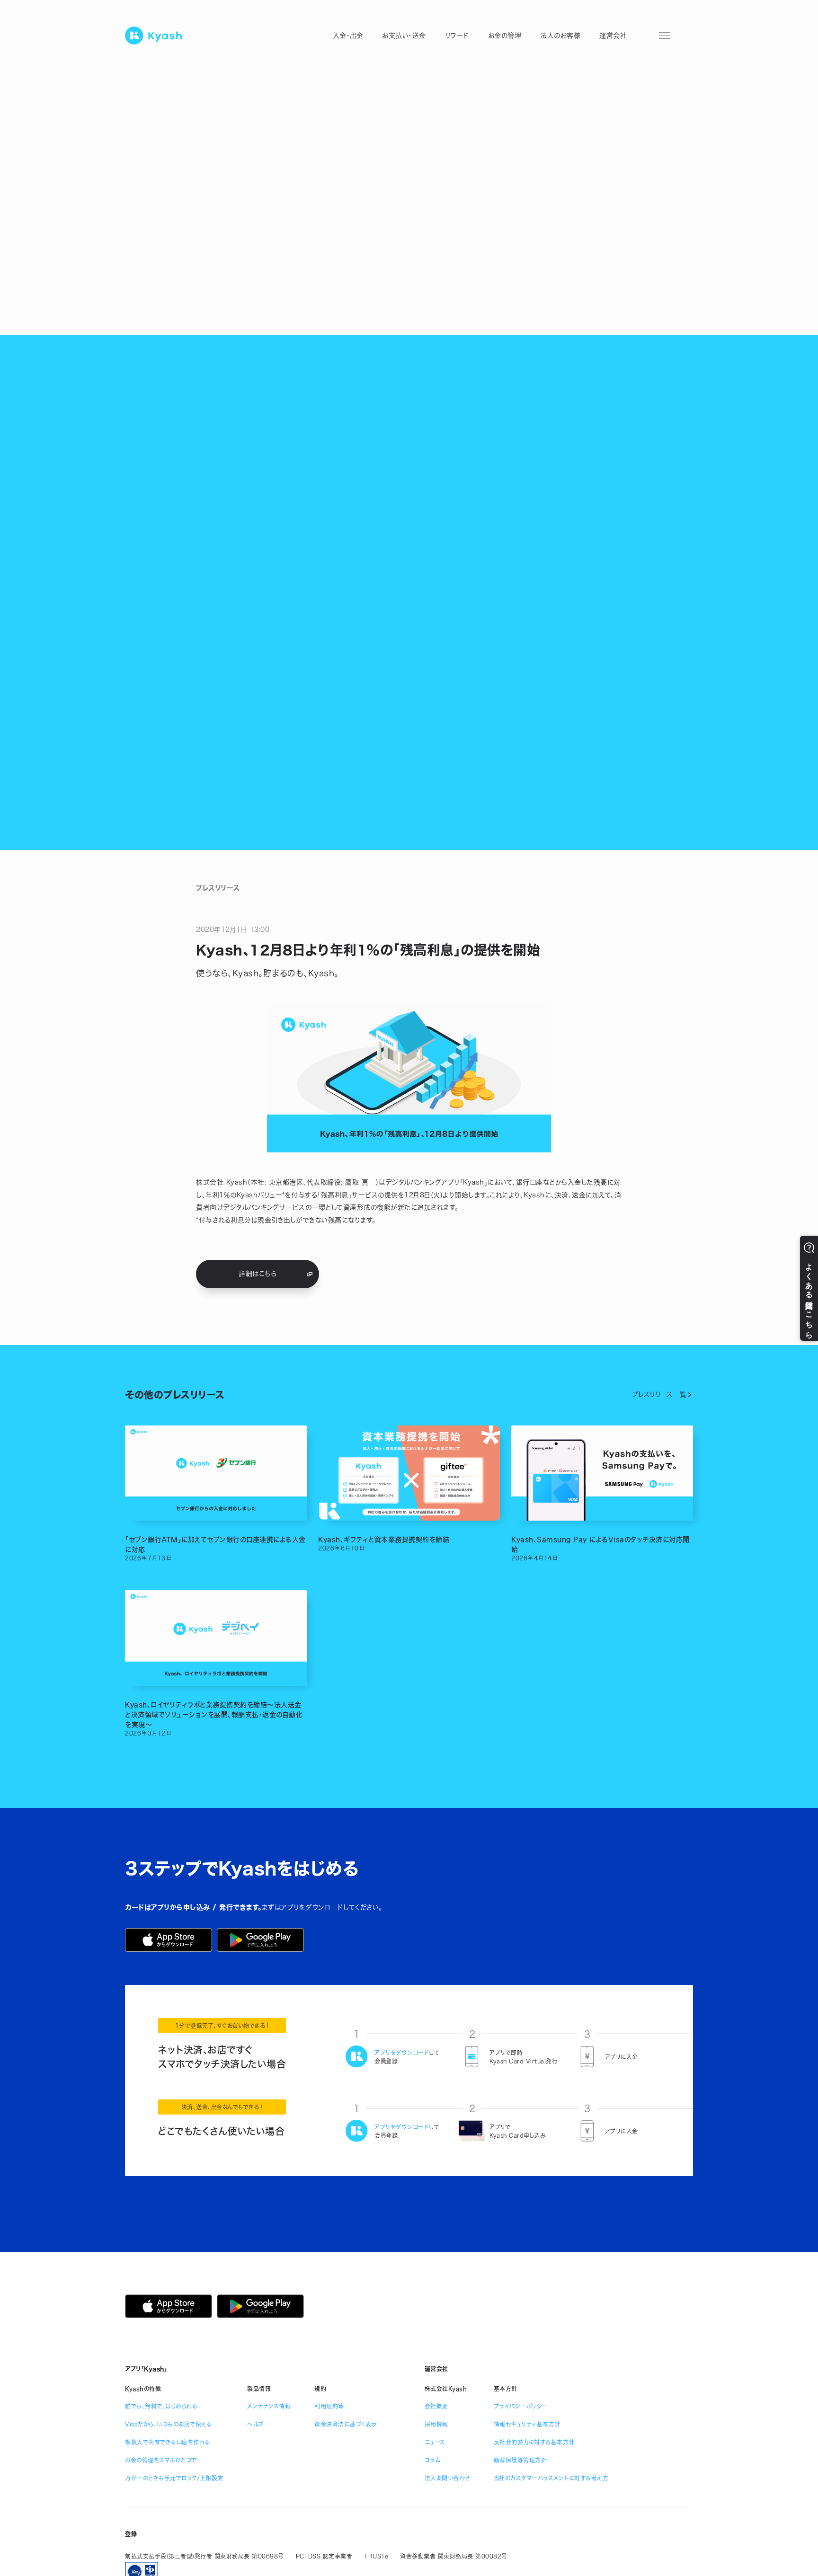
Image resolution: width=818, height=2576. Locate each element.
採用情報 (436, 2424)
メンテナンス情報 (269, 2406)
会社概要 (436, 2406)
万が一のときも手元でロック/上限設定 (174, 2478)
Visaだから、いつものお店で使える (169, 2424)
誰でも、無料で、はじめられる (161, 2406)
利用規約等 (329, 2406)
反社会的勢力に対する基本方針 (534, 2442)
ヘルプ (255, 2424)
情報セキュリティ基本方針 (527, 2424)
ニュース (435, 2442)
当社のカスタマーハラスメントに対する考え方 (551, 2478)
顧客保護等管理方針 (520, 2460)
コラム (433, 2460)
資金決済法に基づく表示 (346, 2424)
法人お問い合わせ (447, 2478)
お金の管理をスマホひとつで (161, 2460)
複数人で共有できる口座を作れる (168, 2442)
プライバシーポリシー (521, 2406)
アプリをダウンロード (402, 2053)
